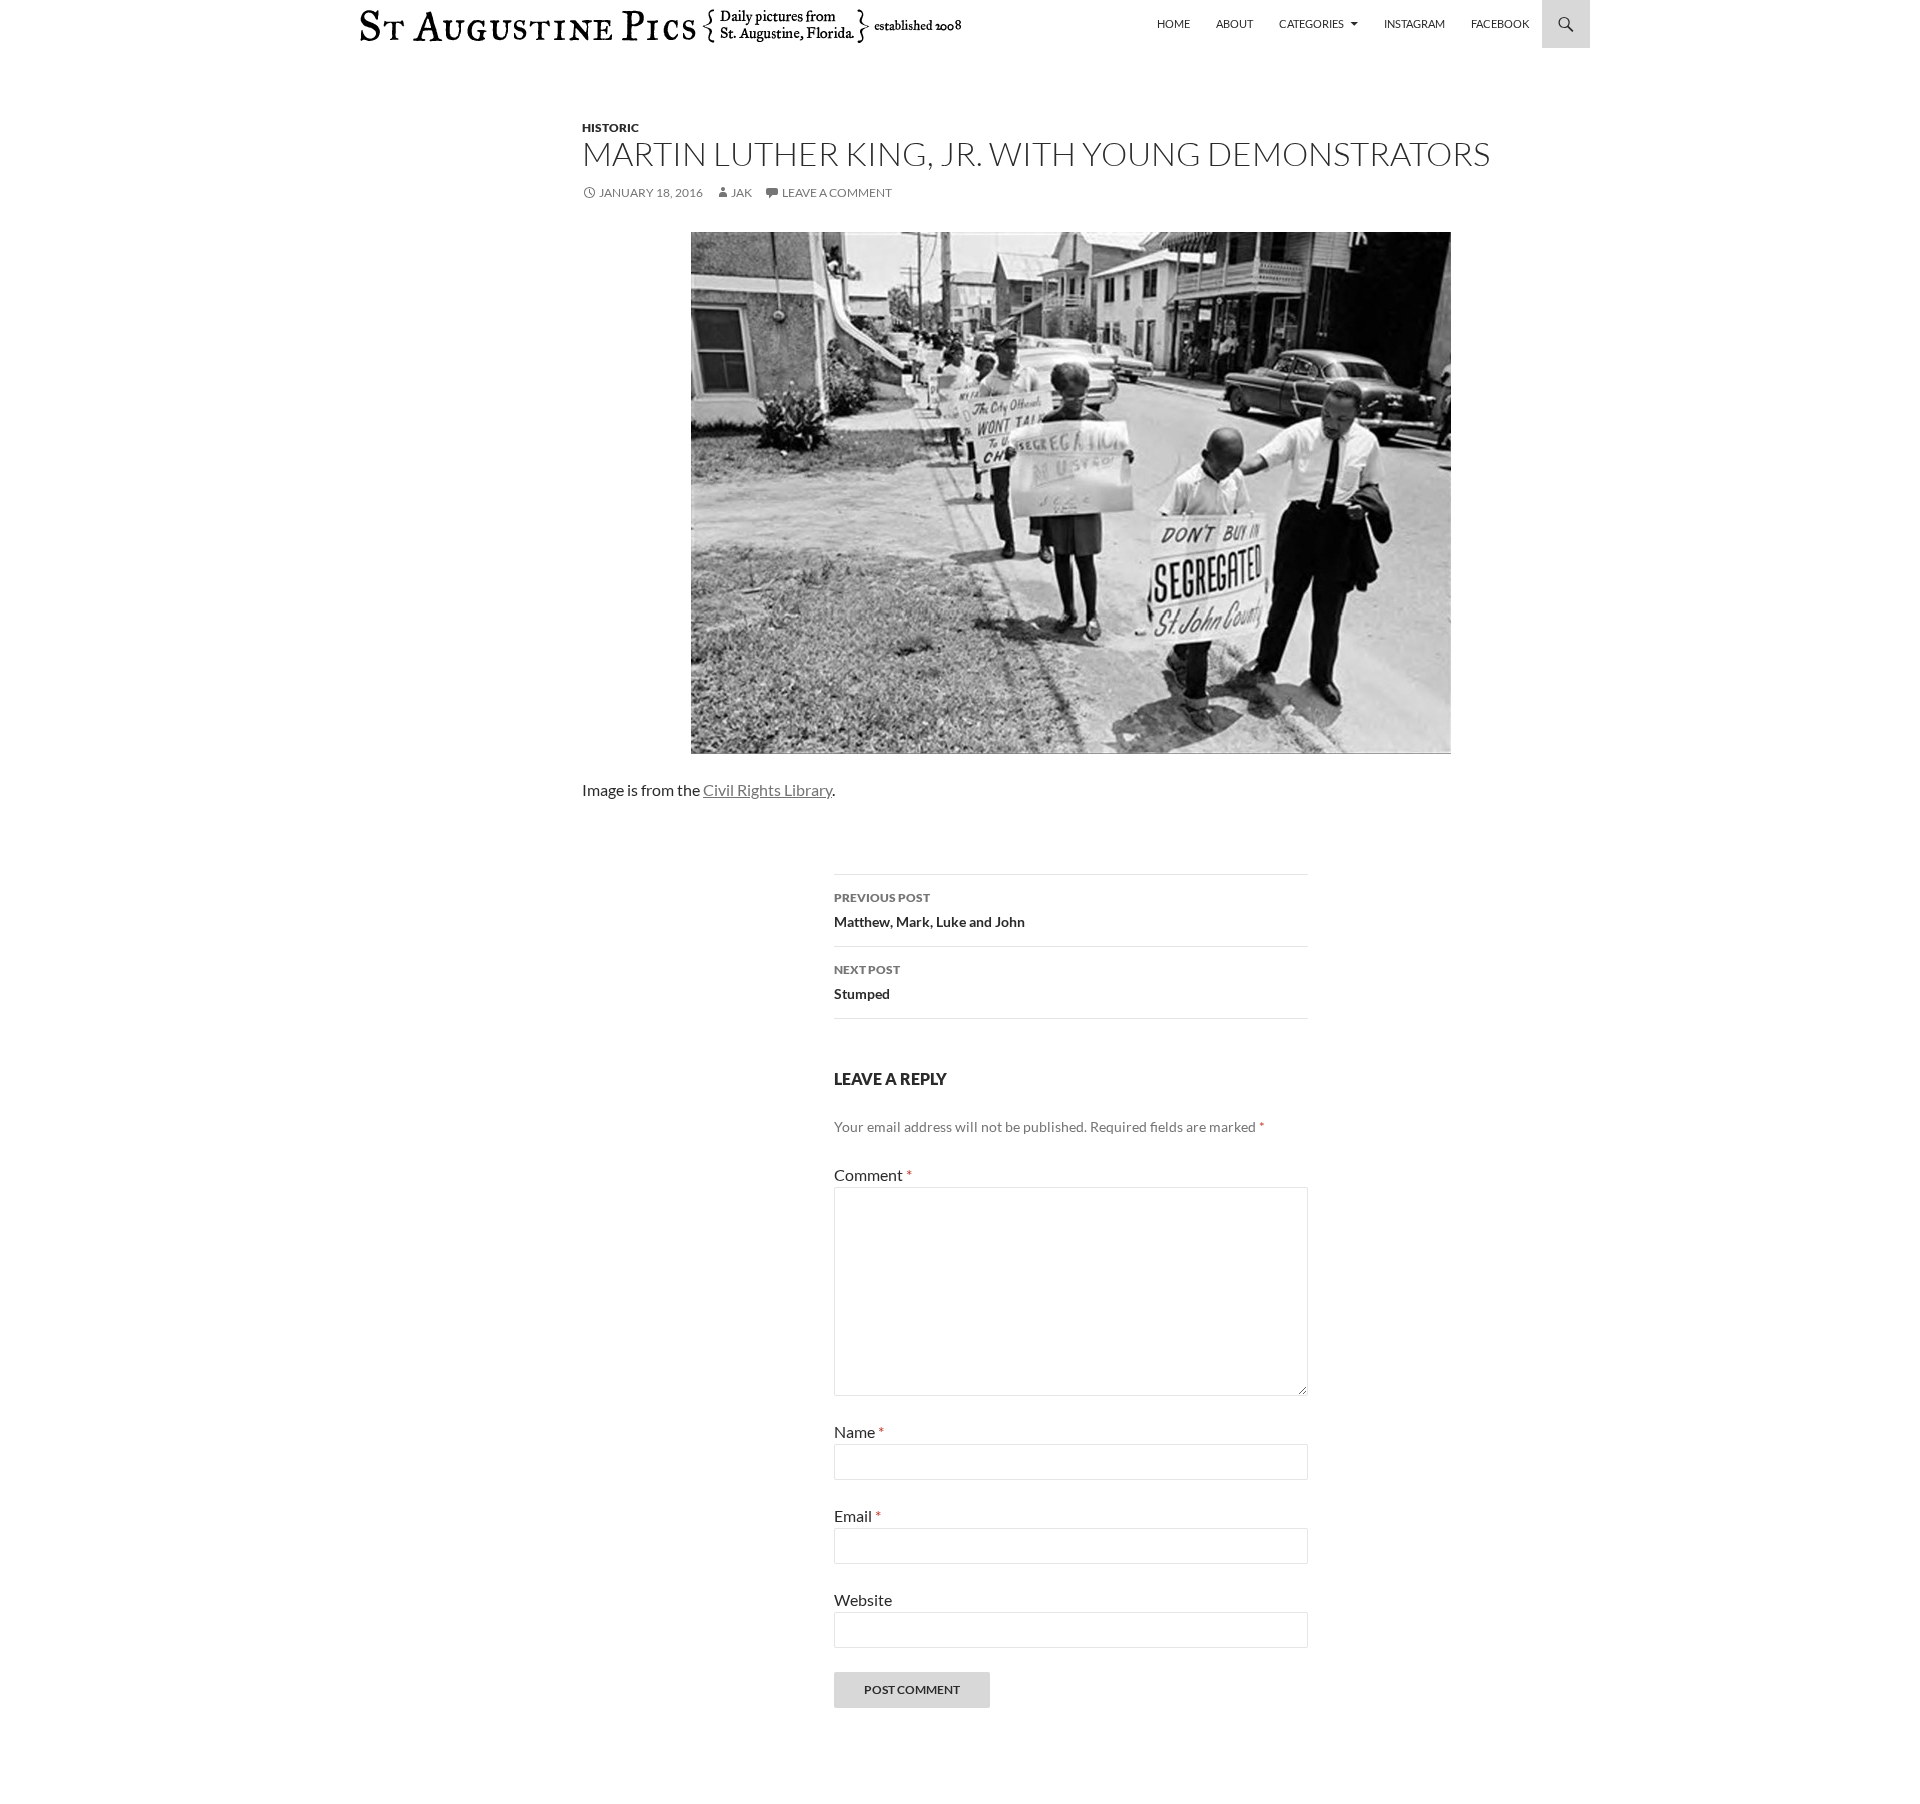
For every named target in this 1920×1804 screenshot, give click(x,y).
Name (859, 1431)
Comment (873, 1174)
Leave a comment (837, 192)
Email (857, 1515)
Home (1173, 23)
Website (863, 1599)
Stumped (867, 982)
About (1234, 23)
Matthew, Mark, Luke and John (929, 910)
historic (610, 127)
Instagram (1414, 23)
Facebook (1500, 23)
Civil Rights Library (767, 789)
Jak (741, 192)
